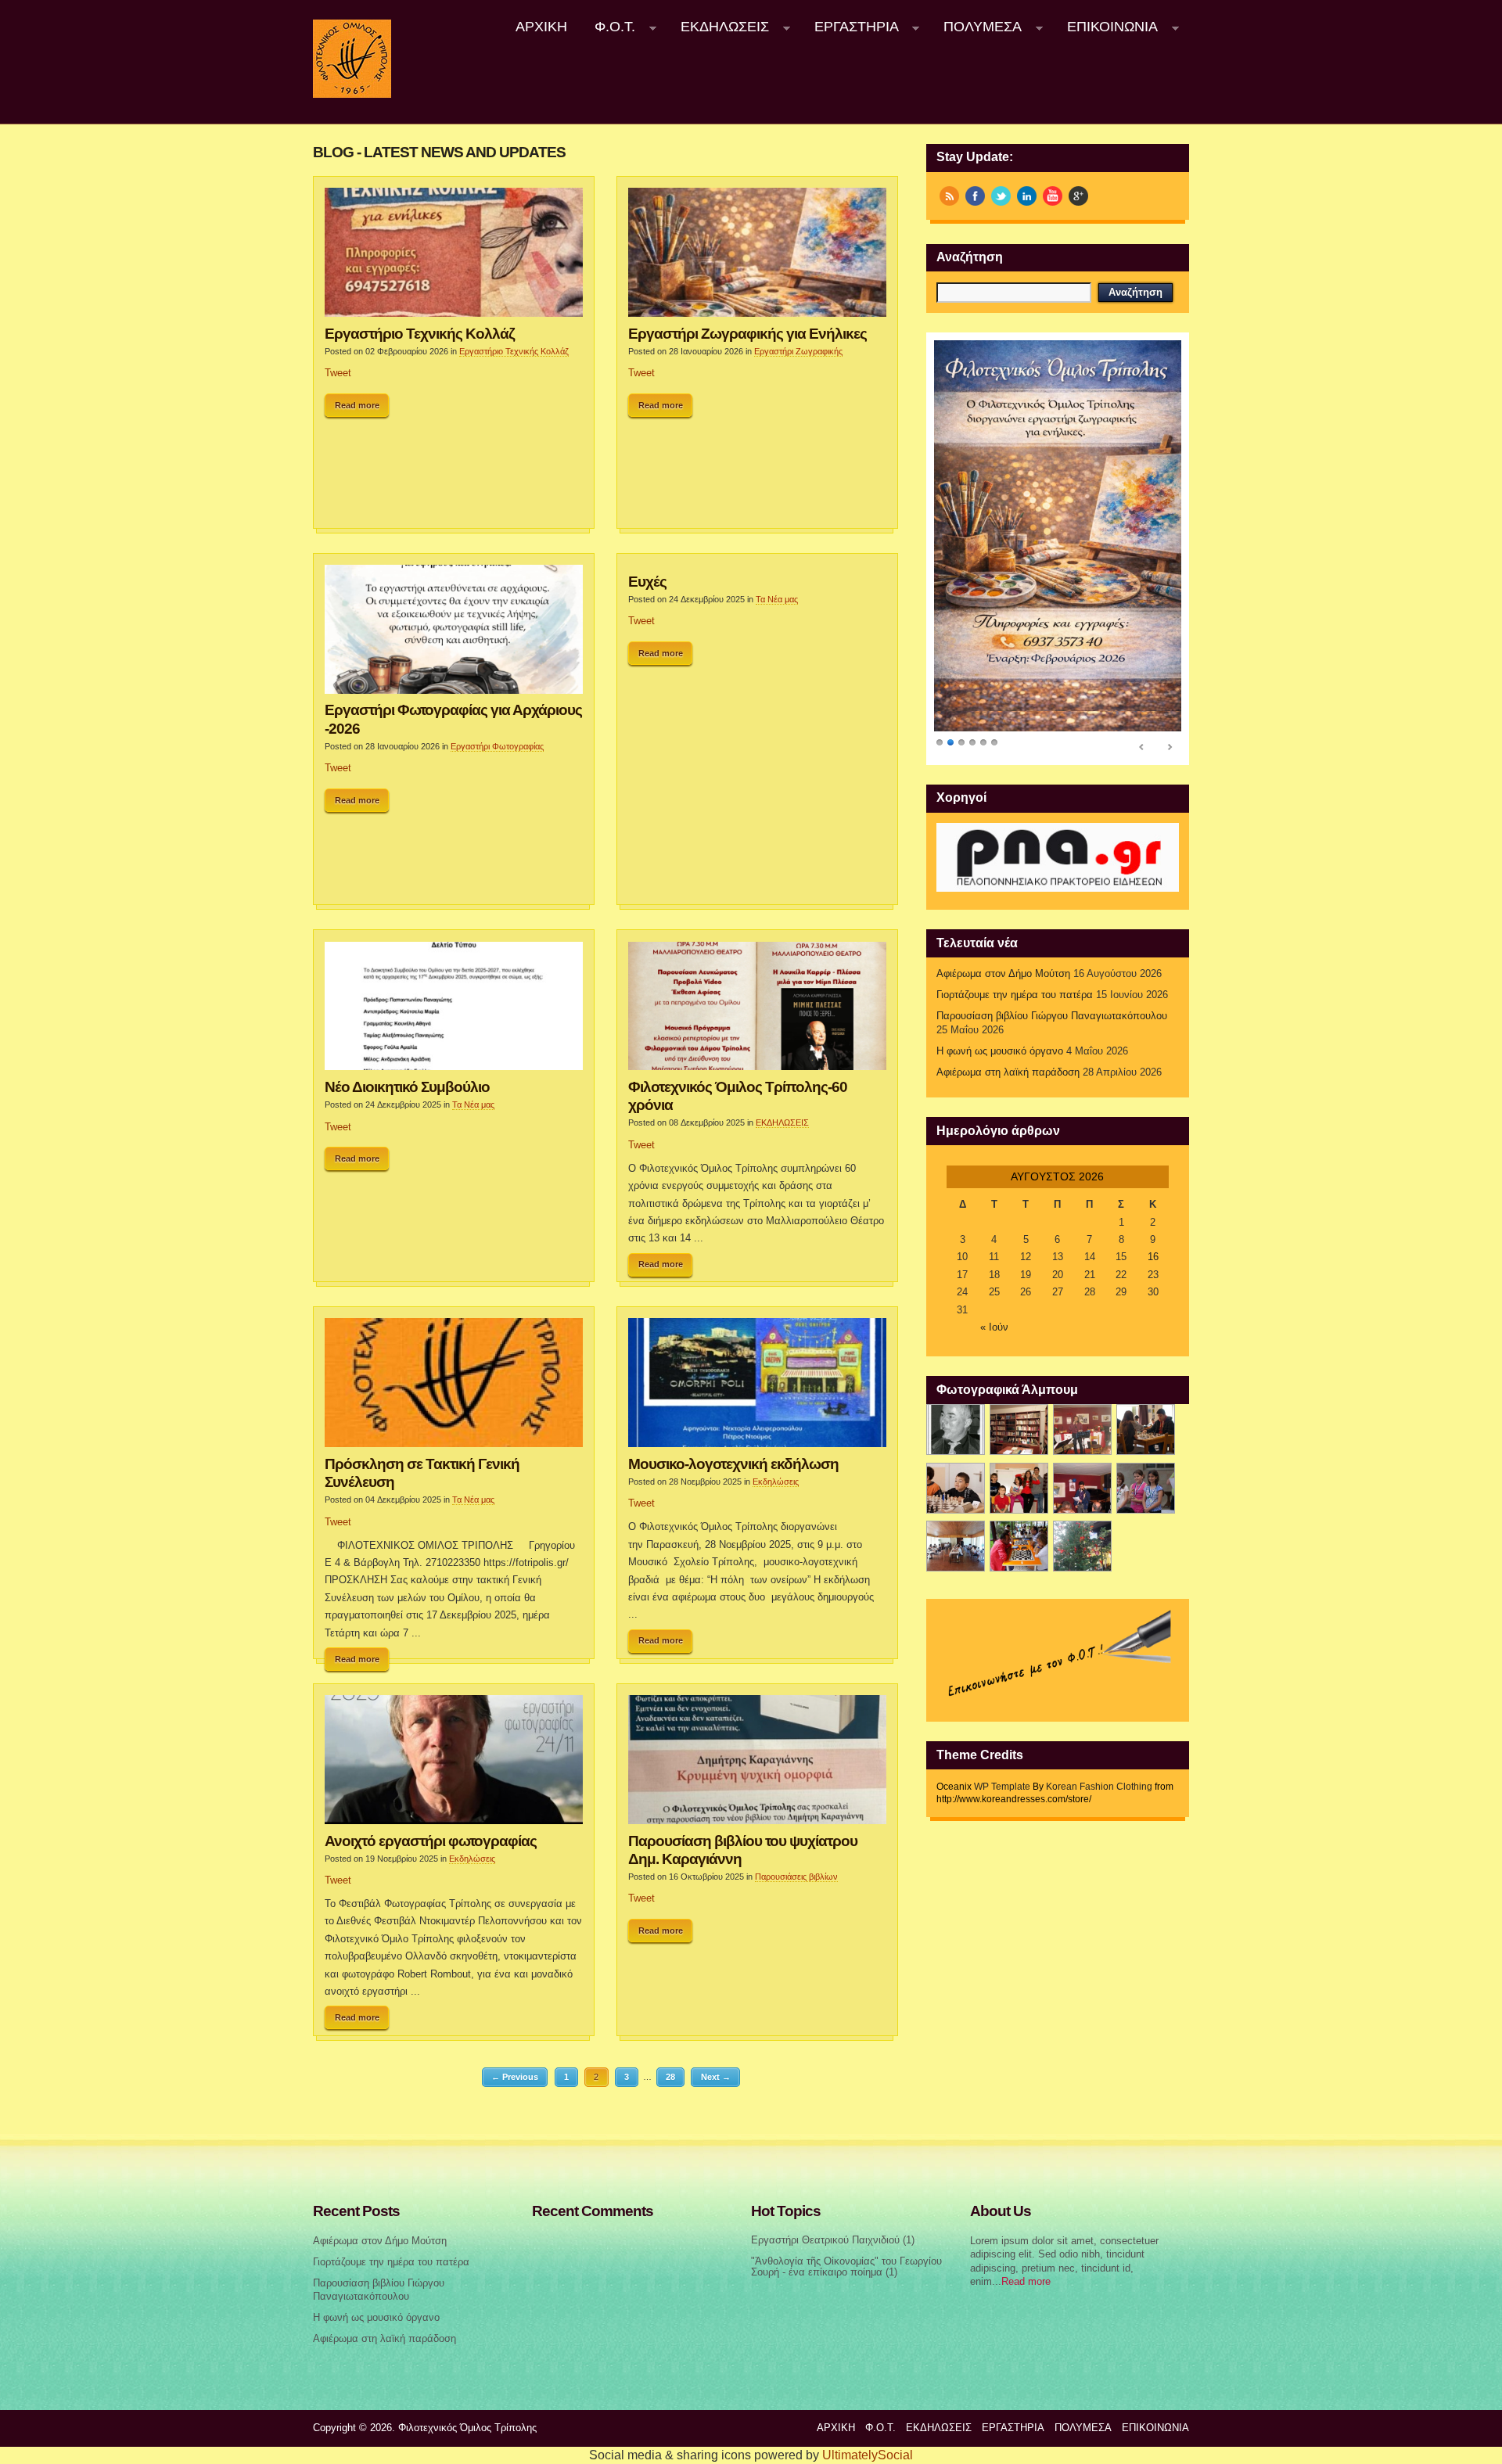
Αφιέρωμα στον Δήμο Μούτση (1003, 974)
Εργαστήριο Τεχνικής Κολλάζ (420, 333)
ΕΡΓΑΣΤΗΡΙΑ (850, 27)
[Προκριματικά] (1019, 1488)
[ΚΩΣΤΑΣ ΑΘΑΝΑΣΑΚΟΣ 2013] (956, 1488)
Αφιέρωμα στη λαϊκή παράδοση (1008, 1072)
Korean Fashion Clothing (1099, 1787)
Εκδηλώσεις (776, 1482)
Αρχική (541, 27)
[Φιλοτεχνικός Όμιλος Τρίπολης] (352, 95)
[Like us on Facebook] (975, 196)
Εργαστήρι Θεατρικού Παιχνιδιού (825, 2240)
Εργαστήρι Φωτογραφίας (497, 746)
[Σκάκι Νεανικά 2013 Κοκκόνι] (1146, 1488)
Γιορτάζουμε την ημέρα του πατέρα (1015, 995)
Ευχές (647, 581)
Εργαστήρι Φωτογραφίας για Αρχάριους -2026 (453, 718)
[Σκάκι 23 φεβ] (1146, 1430)
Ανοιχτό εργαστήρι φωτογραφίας (431, 1841)
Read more (357, 405)
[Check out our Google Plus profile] (1078, 196)
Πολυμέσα (976, 27)
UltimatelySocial (868, 2455)
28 (670, 2077)
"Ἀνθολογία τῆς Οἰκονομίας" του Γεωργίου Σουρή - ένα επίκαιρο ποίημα (846, 2267)
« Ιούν (994, 1327)
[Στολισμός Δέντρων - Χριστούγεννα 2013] (1082, 1546)
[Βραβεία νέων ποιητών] (1082, 1488)
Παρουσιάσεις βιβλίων (796, 1877)
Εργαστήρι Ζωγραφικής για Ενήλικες (747, 333)
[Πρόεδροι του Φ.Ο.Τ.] (956, 1430)
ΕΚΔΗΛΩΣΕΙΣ (718, 27)
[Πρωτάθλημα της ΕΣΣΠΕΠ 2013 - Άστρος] (956, 1546)
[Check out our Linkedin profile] (1027, 196)
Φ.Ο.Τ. (609, 27)
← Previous (515, 2077)
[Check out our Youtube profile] (1053, 196)
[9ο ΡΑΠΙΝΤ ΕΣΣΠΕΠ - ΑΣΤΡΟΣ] (1019, 1546)
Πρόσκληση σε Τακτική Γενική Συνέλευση (422, 1473)
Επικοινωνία (1105, 27)
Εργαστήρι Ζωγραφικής (798, 351)
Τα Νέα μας (777, 599)
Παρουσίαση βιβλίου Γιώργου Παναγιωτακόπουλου (1052, 1016)
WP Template (1002, 1787)
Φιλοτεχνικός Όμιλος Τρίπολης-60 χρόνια (738, 1096)
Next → (716, 2077)
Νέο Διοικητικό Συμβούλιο (407, 1087)
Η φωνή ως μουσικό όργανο (1000, 1051)
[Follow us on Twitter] (1001, 196)
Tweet (338, 373)
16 (1153, 1257)
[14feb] (1082, 1430)
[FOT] (1019, 1430)
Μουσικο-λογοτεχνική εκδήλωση (733, 1464)
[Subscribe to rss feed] (949, 196)
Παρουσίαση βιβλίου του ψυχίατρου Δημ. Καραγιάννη (743, 1850)
